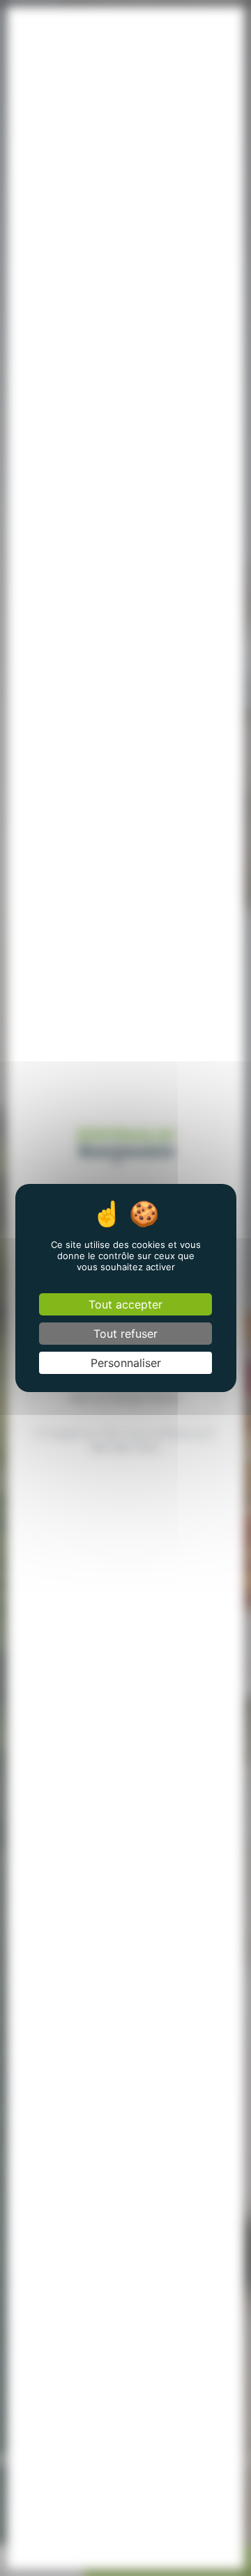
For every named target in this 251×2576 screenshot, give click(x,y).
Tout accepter (125, 1304)
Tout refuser (125, 1334)
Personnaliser (126, 1363)
